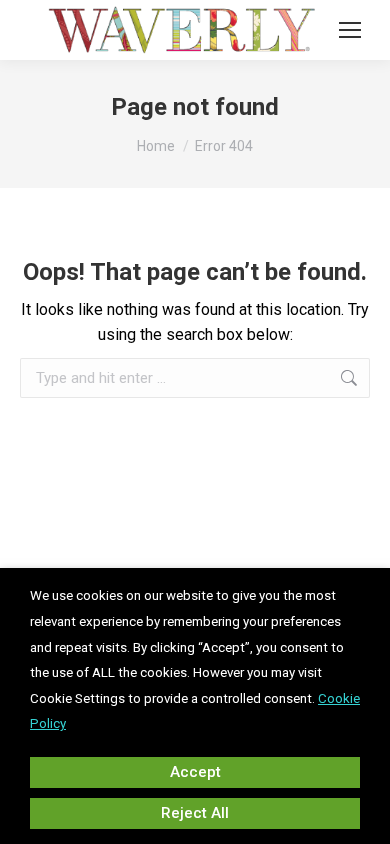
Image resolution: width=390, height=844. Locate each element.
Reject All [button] (195, 813)
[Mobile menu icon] (350, 30)
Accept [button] (195, 772)
